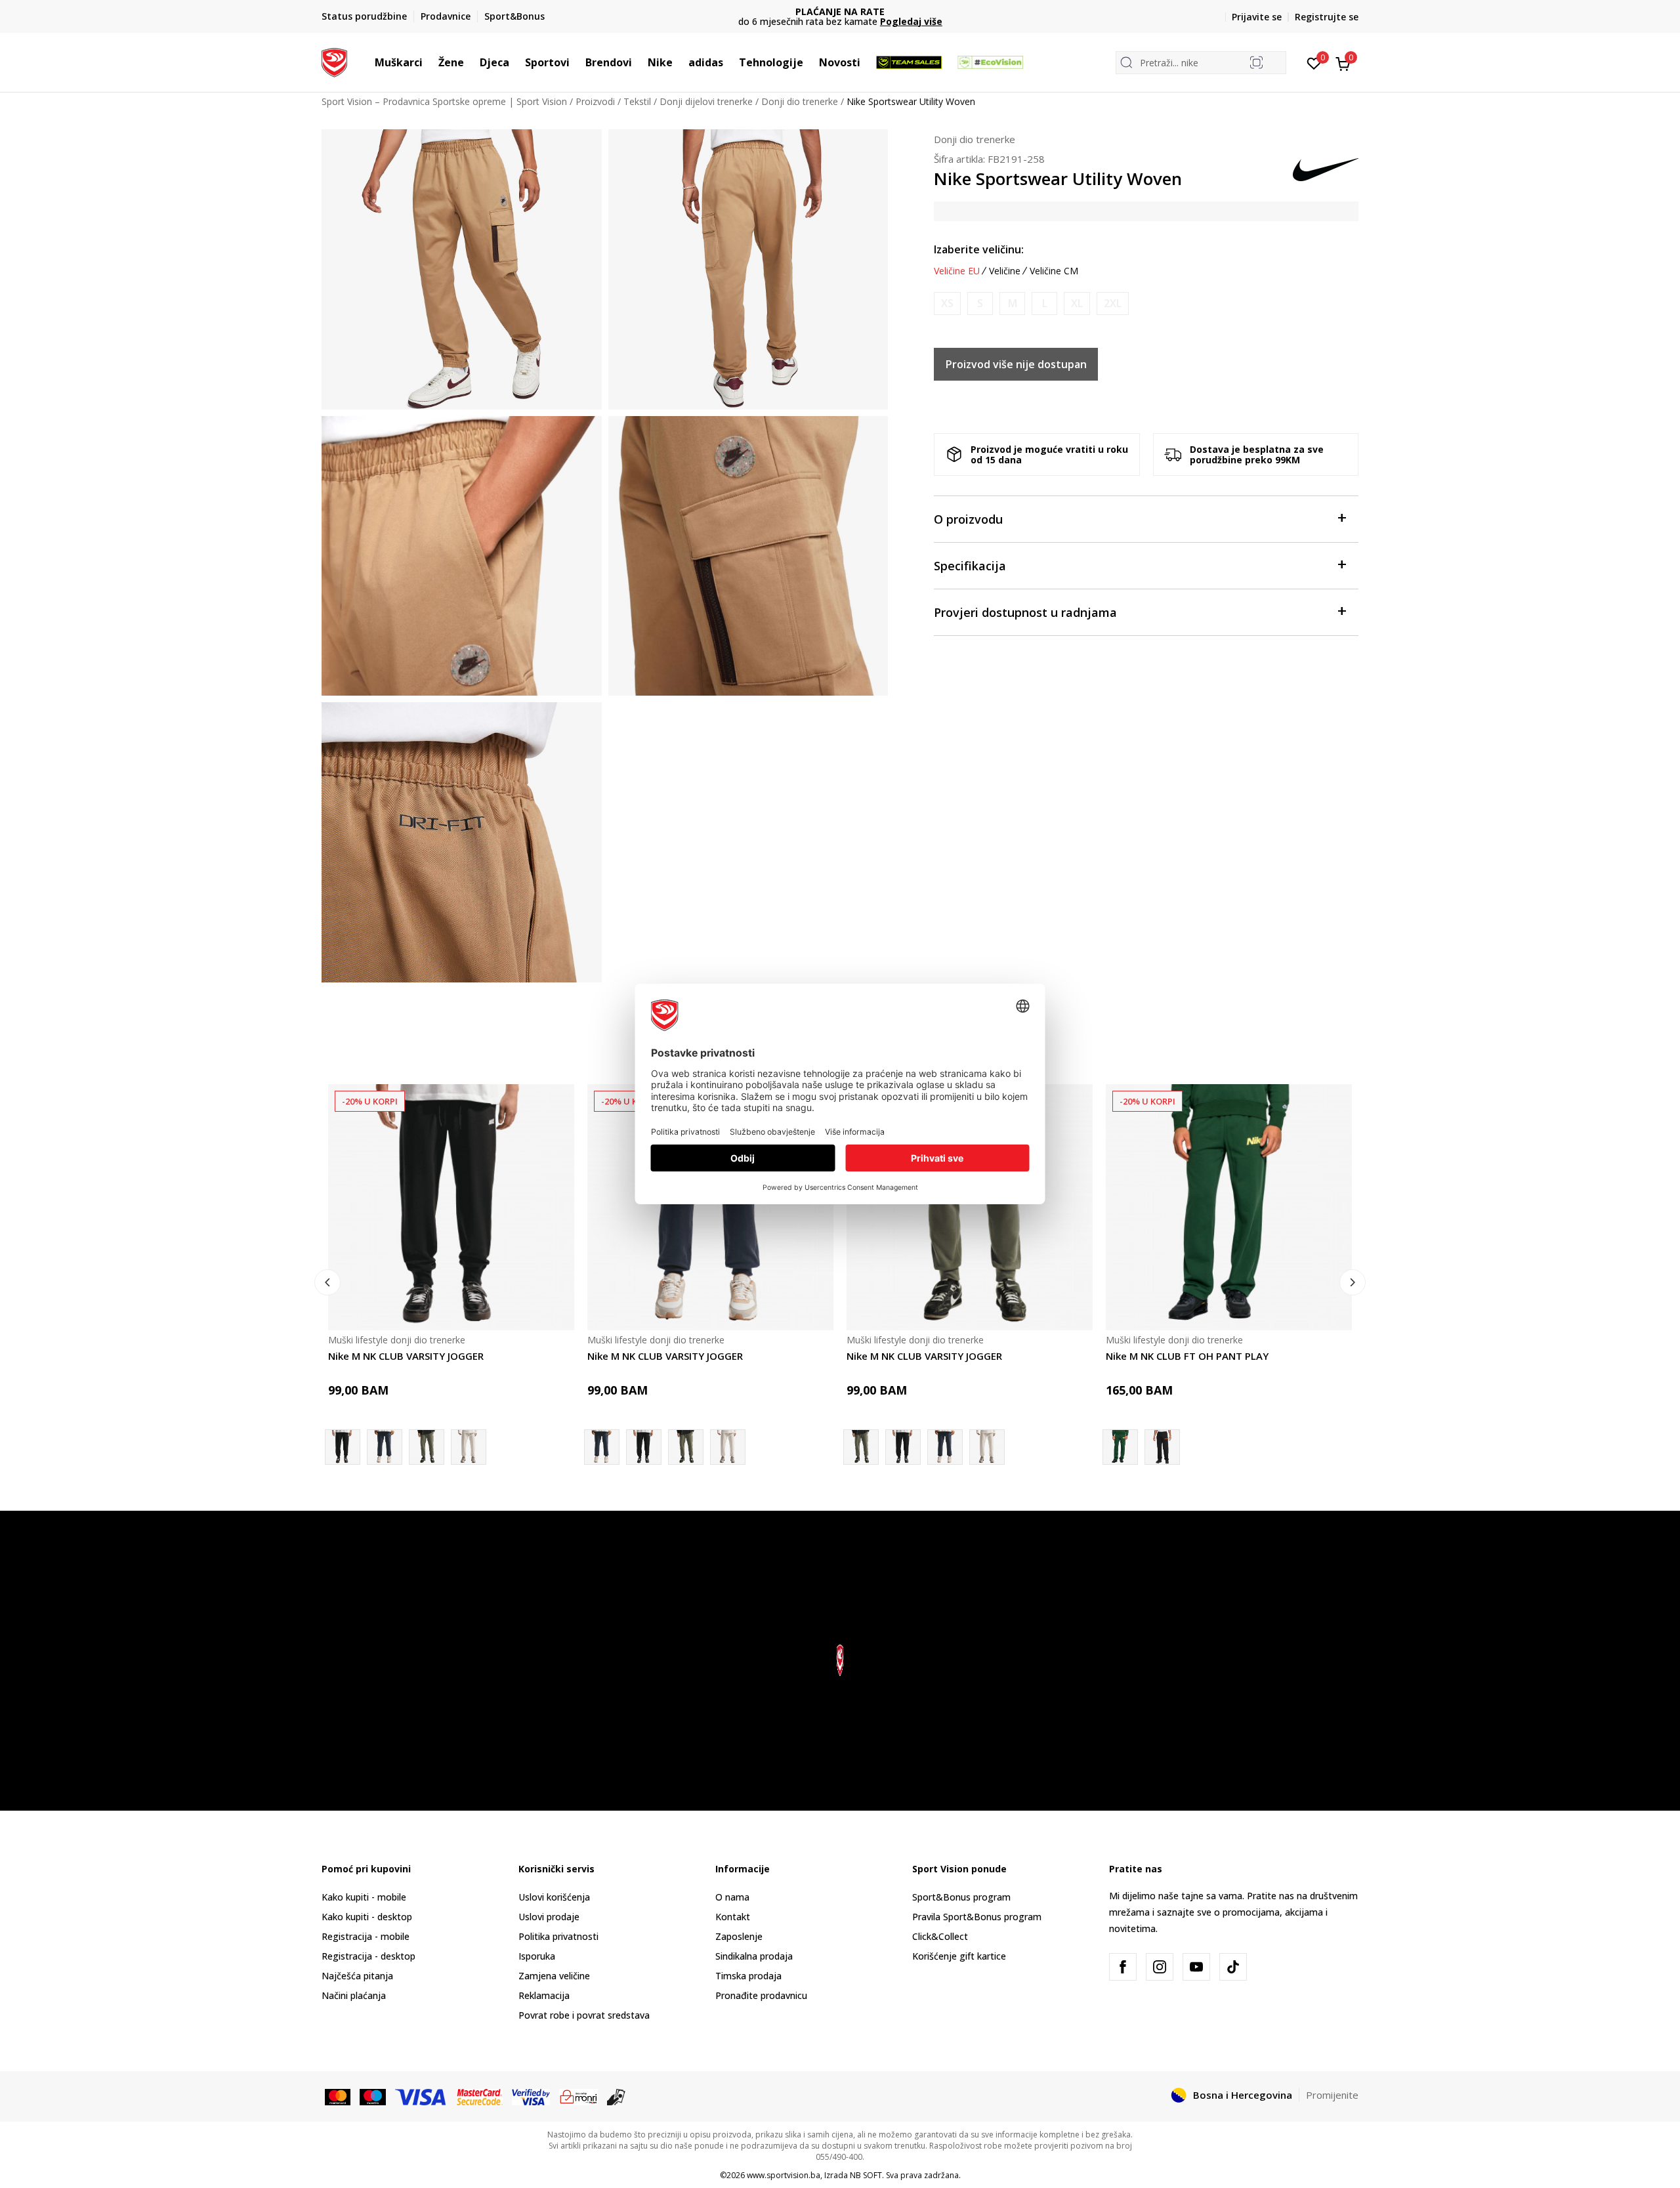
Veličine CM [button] (1054, 271)
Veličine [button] (1005, 271)
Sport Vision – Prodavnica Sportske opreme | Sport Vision (444, 101)
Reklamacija (544, 1995)
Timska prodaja (748, 1976)
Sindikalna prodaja (754, 1956)
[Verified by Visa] (531, 2096)
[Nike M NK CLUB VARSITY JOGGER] (451, 1207)
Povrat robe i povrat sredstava (584, 2015)
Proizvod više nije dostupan (1016, 364)
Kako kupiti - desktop (367, 1917)
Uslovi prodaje (549, 1917)
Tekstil (637, 101)
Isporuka (537, 1956)
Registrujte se (1327, 17)
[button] (429, 62)
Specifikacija (970, 566)
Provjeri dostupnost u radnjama (1025, 612)
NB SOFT (866, 2175)
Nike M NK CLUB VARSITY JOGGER (406, 1356)
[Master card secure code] (480, 2096)
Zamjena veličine (554, 1976)
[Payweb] (578, 2096)
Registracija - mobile (366, 1936)
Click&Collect (940, 1936)
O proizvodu (968, 519)
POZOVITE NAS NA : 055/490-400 (840, 11)
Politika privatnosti (558, 1936)
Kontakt (733, 1917)
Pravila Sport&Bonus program (977, 1917)
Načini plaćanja (354, 1995)
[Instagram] (1160, 1967)
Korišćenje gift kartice (959, 1956)
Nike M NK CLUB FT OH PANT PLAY (1187, 1356)
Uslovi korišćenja (554, 1897)
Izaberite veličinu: (979, 249)
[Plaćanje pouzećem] (617, 2096)
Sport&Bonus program (961, 1897)
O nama (732, 1897)
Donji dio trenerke (800, 101)
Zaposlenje (739, 1936)
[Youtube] (1196, 1967)
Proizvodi (595, 101)
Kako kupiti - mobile (364, 1897)
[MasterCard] (338, 2096)
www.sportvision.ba (784, 2175)
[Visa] (421, 2096)
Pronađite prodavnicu (761, 1995)
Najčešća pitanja (357, 1976)
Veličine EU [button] (957, 271)
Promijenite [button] (1332, 2095)
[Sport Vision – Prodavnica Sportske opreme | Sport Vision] (334, 61)
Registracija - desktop (368, 1956)
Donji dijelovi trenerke (706, 101)
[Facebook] (1123, 1967)
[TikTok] (1233, 1967)
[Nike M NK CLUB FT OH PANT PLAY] (1229, 1207)
